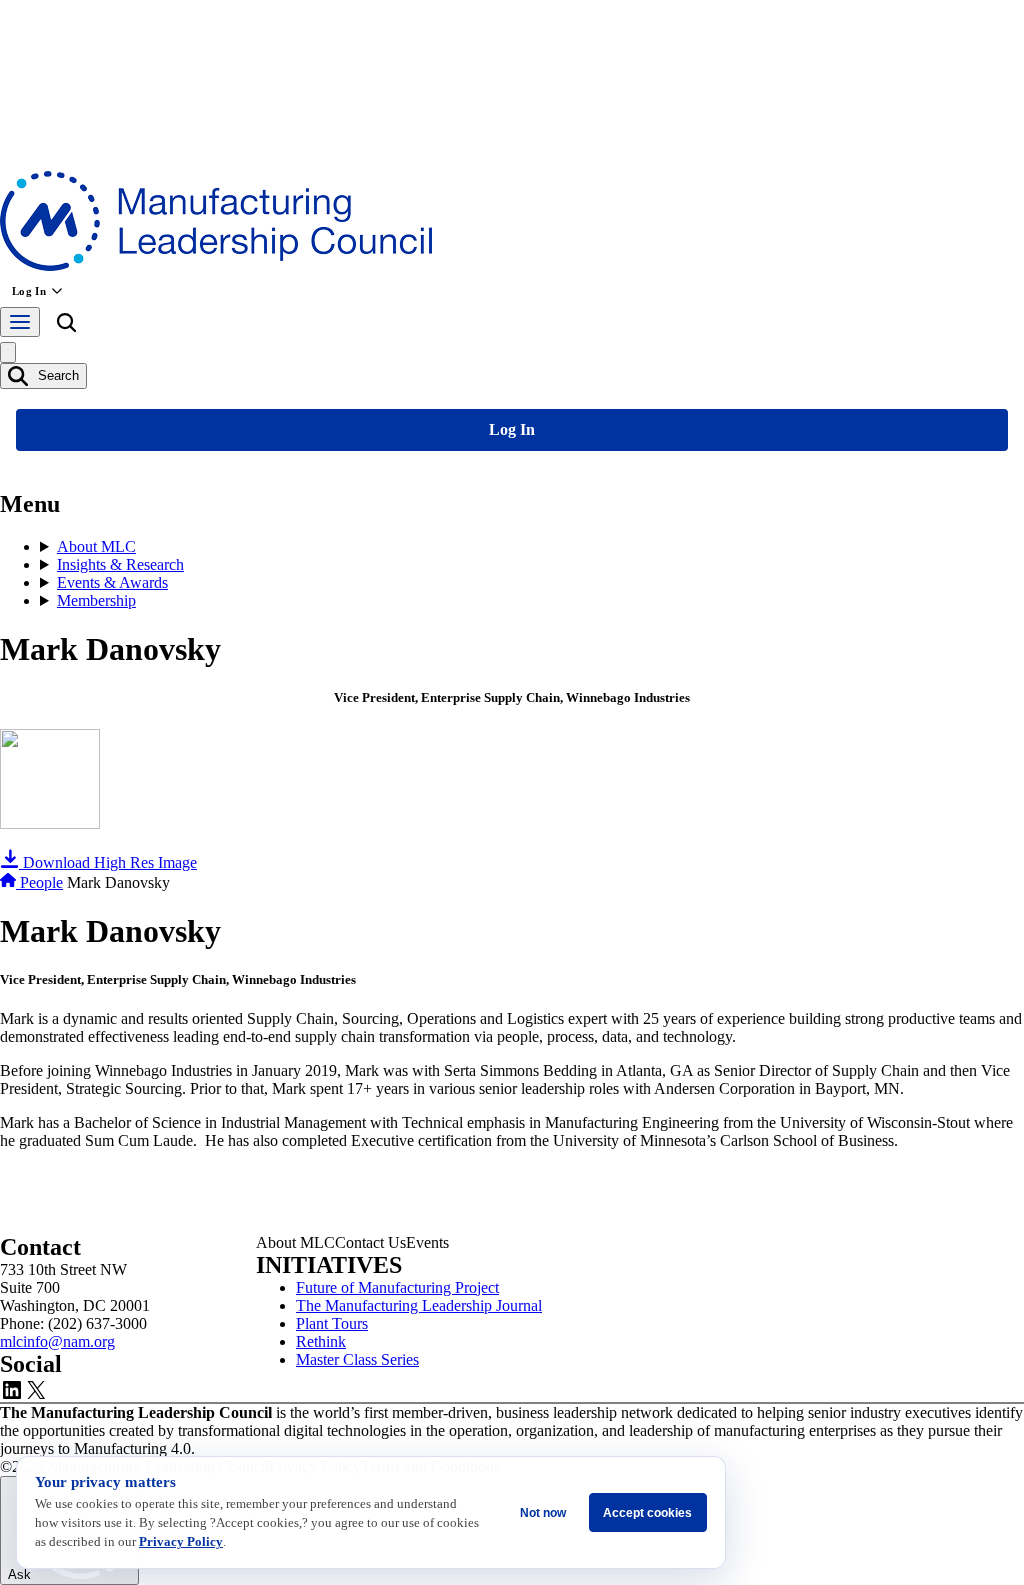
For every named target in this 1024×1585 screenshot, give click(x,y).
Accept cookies (647, 1513)
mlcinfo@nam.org (57, 1341)
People (41, 882)
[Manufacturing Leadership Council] (216, 265)
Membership (96, 600)
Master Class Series (357, 1359)
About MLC (96, 546)
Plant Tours (332, 1323)
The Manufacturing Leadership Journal (419, 1305)
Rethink (321, 1341)
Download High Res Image (108, 862)
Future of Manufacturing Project (397, 1287)
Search (56, 375)
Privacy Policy (181, 1541)
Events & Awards (112, 582)
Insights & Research (120, 564)
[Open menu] (20, 322)
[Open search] (66, 326)
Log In (29, 291)
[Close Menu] (8, 352)
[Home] (10, 882)
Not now (543, 1513)
